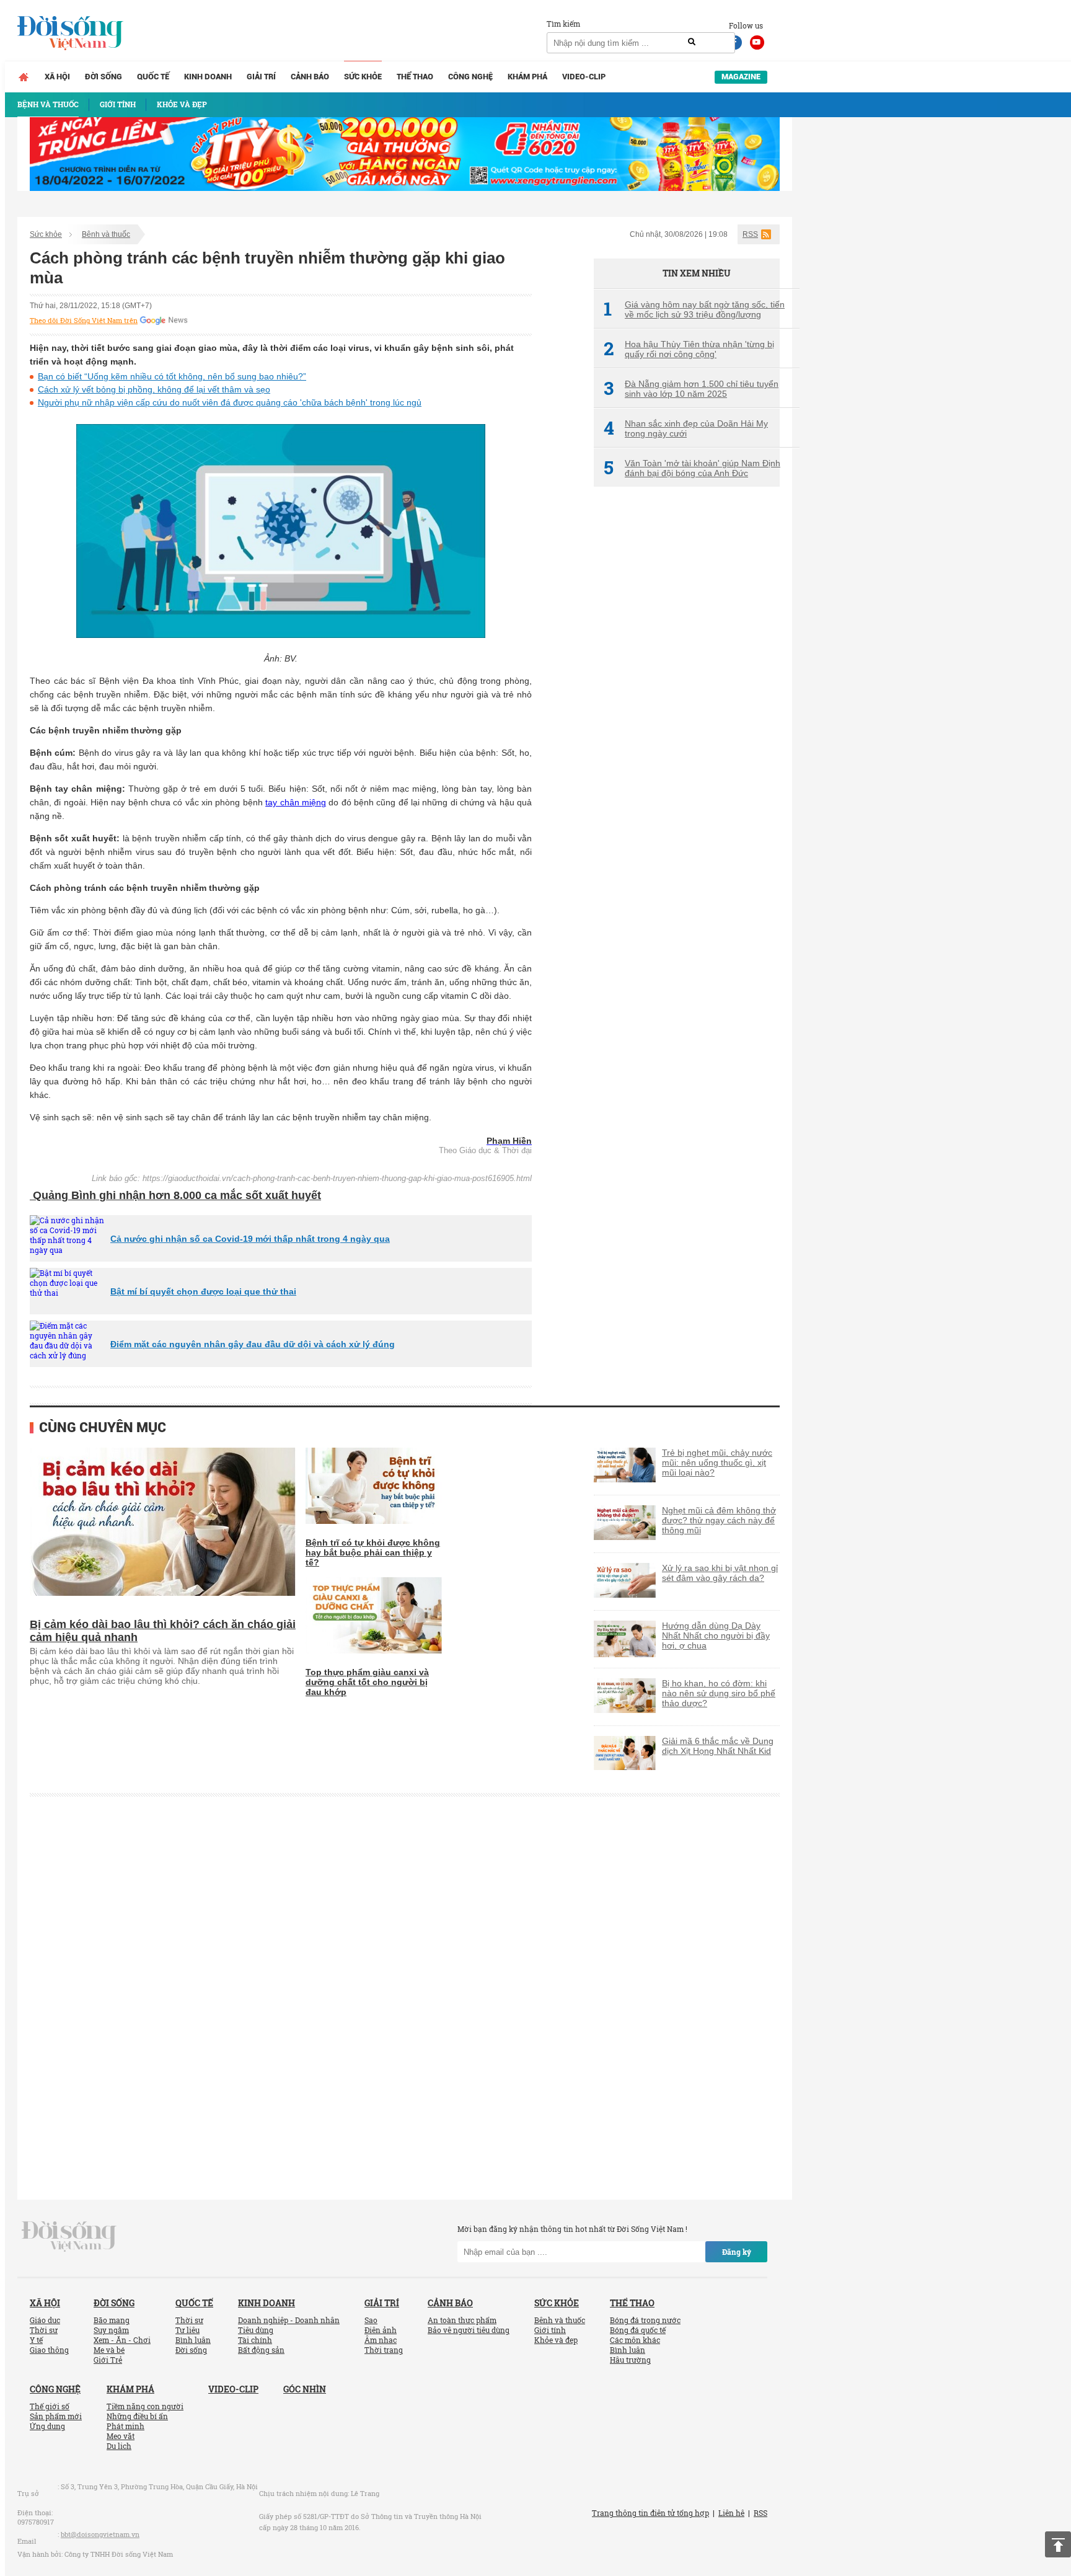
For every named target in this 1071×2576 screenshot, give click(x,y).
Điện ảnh (381, 2330)
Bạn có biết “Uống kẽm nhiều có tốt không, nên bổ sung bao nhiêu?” (172, 376)
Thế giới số (50, 2406)
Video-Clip (584, 77)
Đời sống (104, 77)
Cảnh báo (310, 77)
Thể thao (415, 77)
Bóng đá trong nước (645, 2320)
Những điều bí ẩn (137, 2416)
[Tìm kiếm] (692, 42)
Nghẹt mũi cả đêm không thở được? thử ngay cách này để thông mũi (719, 1520)
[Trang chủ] (24, 77)
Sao (371, 2320)
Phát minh (126, 2426)
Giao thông (49, 2350)
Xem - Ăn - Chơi (122, 2340)
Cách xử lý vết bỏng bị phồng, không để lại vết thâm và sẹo (154, 389)
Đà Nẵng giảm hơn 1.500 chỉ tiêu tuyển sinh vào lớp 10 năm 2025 (691, 389)
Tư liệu (187, 2330)
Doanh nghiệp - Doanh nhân (289, 2320)
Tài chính (255, 2340)
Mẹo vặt (121, 2436)
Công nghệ (470, 77)
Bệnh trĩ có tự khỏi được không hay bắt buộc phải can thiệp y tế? (373, 1552)
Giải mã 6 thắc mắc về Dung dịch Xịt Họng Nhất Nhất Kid (718, 1746)
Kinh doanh (208, 77)
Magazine (741, 77)
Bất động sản (261, 2350)
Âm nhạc (381, 2340)
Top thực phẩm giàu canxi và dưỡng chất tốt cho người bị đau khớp (367, 1682)
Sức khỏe (363, 77)
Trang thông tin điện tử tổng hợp (650, 2513)
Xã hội (57, 77)
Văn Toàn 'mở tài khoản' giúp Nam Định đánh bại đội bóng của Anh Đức (692, 468)
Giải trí (261, 77)
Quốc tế (153, 77)
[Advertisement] (687, 704)
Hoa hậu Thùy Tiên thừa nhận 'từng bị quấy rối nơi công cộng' (689, 349)
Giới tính (550, 2330)
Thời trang (384, 2350)
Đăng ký (737, 2252)
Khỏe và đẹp (556, 2340)
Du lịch (119, 2446)
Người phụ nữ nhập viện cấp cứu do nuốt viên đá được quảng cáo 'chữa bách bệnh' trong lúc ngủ (230, 402)
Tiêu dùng (256, 2330)
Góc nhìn (305, 2389)
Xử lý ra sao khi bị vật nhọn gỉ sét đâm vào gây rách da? (720, 1573)
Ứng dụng (47, 2426)
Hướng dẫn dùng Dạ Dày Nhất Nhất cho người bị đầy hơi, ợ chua (716, 1635)
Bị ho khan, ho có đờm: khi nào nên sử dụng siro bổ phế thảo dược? (719, 1693)
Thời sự (44, 2330)
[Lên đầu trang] (1058, 2544)
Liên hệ (731, 2513)
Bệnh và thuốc (106, 234)
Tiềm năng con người (145, 2406)
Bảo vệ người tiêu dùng (469, 2330)
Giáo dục (45, 2320)
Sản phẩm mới (56, 2416)
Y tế (36, 2340)
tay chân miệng (296, 802)
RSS (750, 234)
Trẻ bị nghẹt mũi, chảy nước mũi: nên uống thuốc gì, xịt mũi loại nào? (717, 1463)
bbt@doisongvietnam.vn (100, 2534)
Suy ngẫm (111, 2330)
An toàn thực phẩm (462, 2320)
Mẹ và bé (109, 2350)
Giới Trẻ (108, 2360)
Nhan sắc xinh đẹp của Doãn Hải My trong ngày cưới (686, 428)
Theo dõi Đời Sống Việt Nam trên (84, 321)
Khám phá (527, 77)
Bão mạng (112, 2320)
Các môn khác (635, 2340)
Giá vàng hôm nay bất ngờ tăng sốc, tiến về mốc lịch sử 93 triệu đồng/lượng (694, 309)
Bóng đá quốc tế (638, 2330)
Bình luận (193, 2340)
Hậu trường (630, 2360)
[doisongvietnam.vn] (69, 2236)
